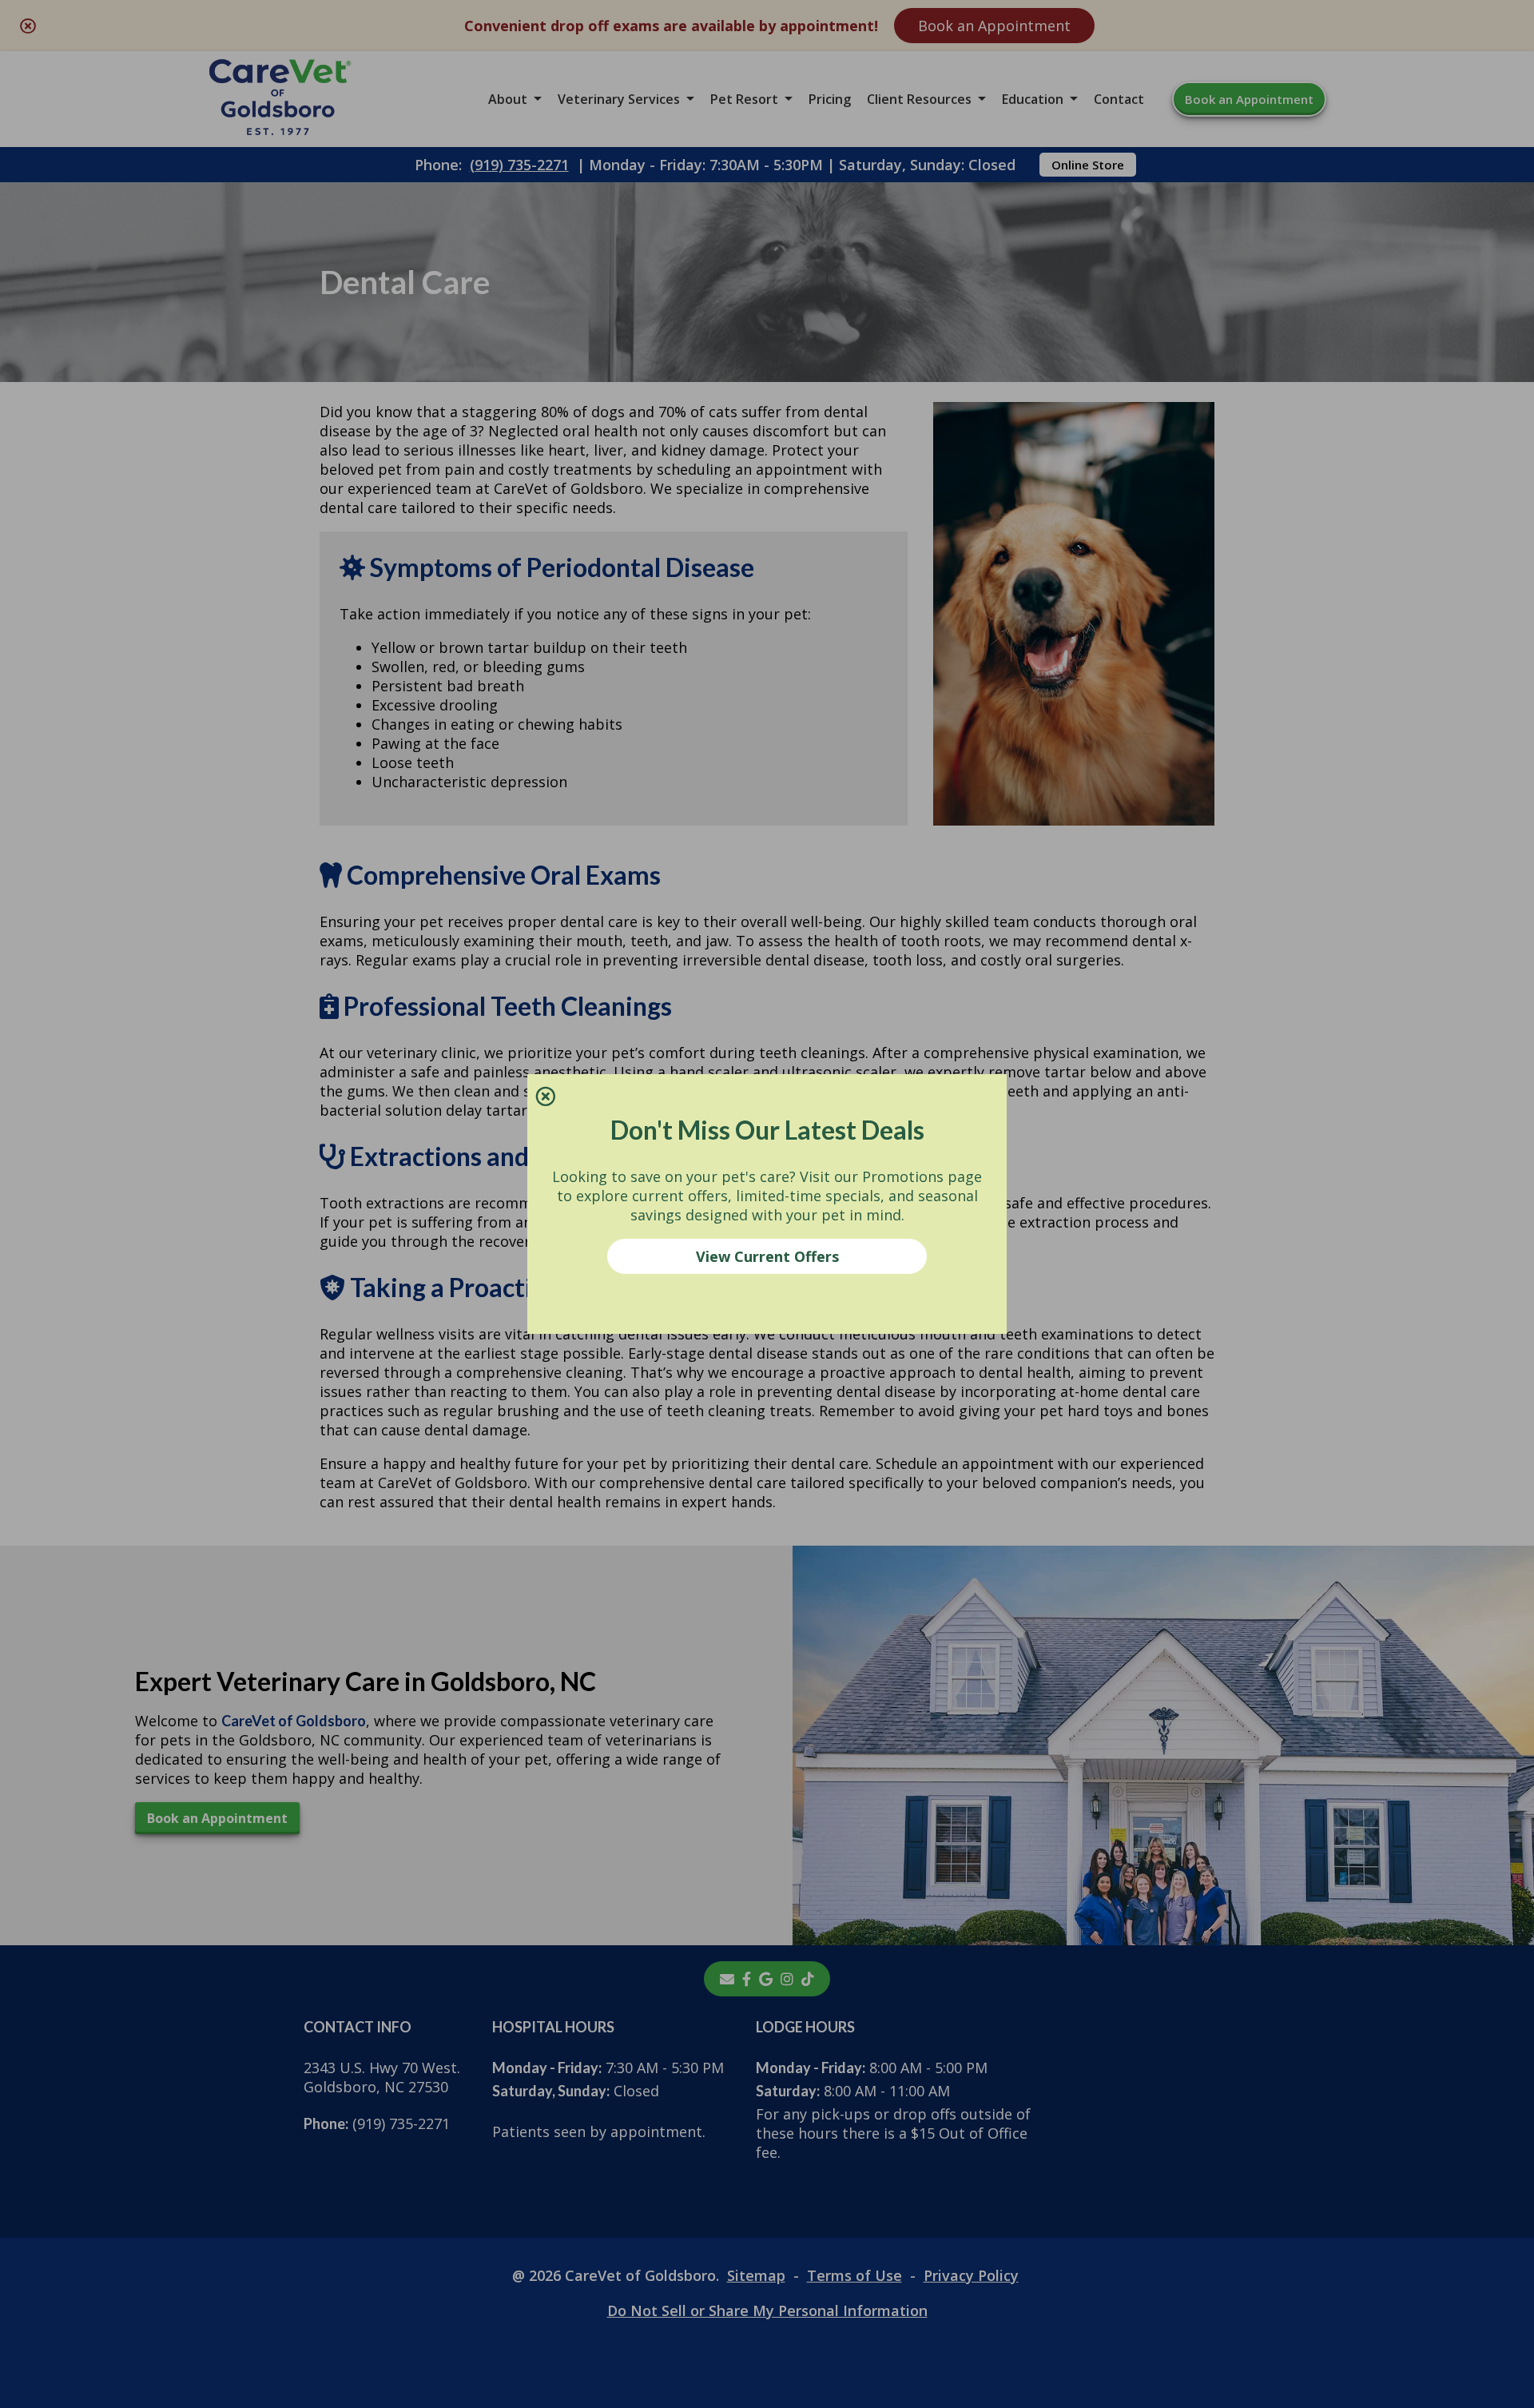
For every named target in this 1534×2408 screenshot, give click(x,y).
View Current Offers (767, 1256)
